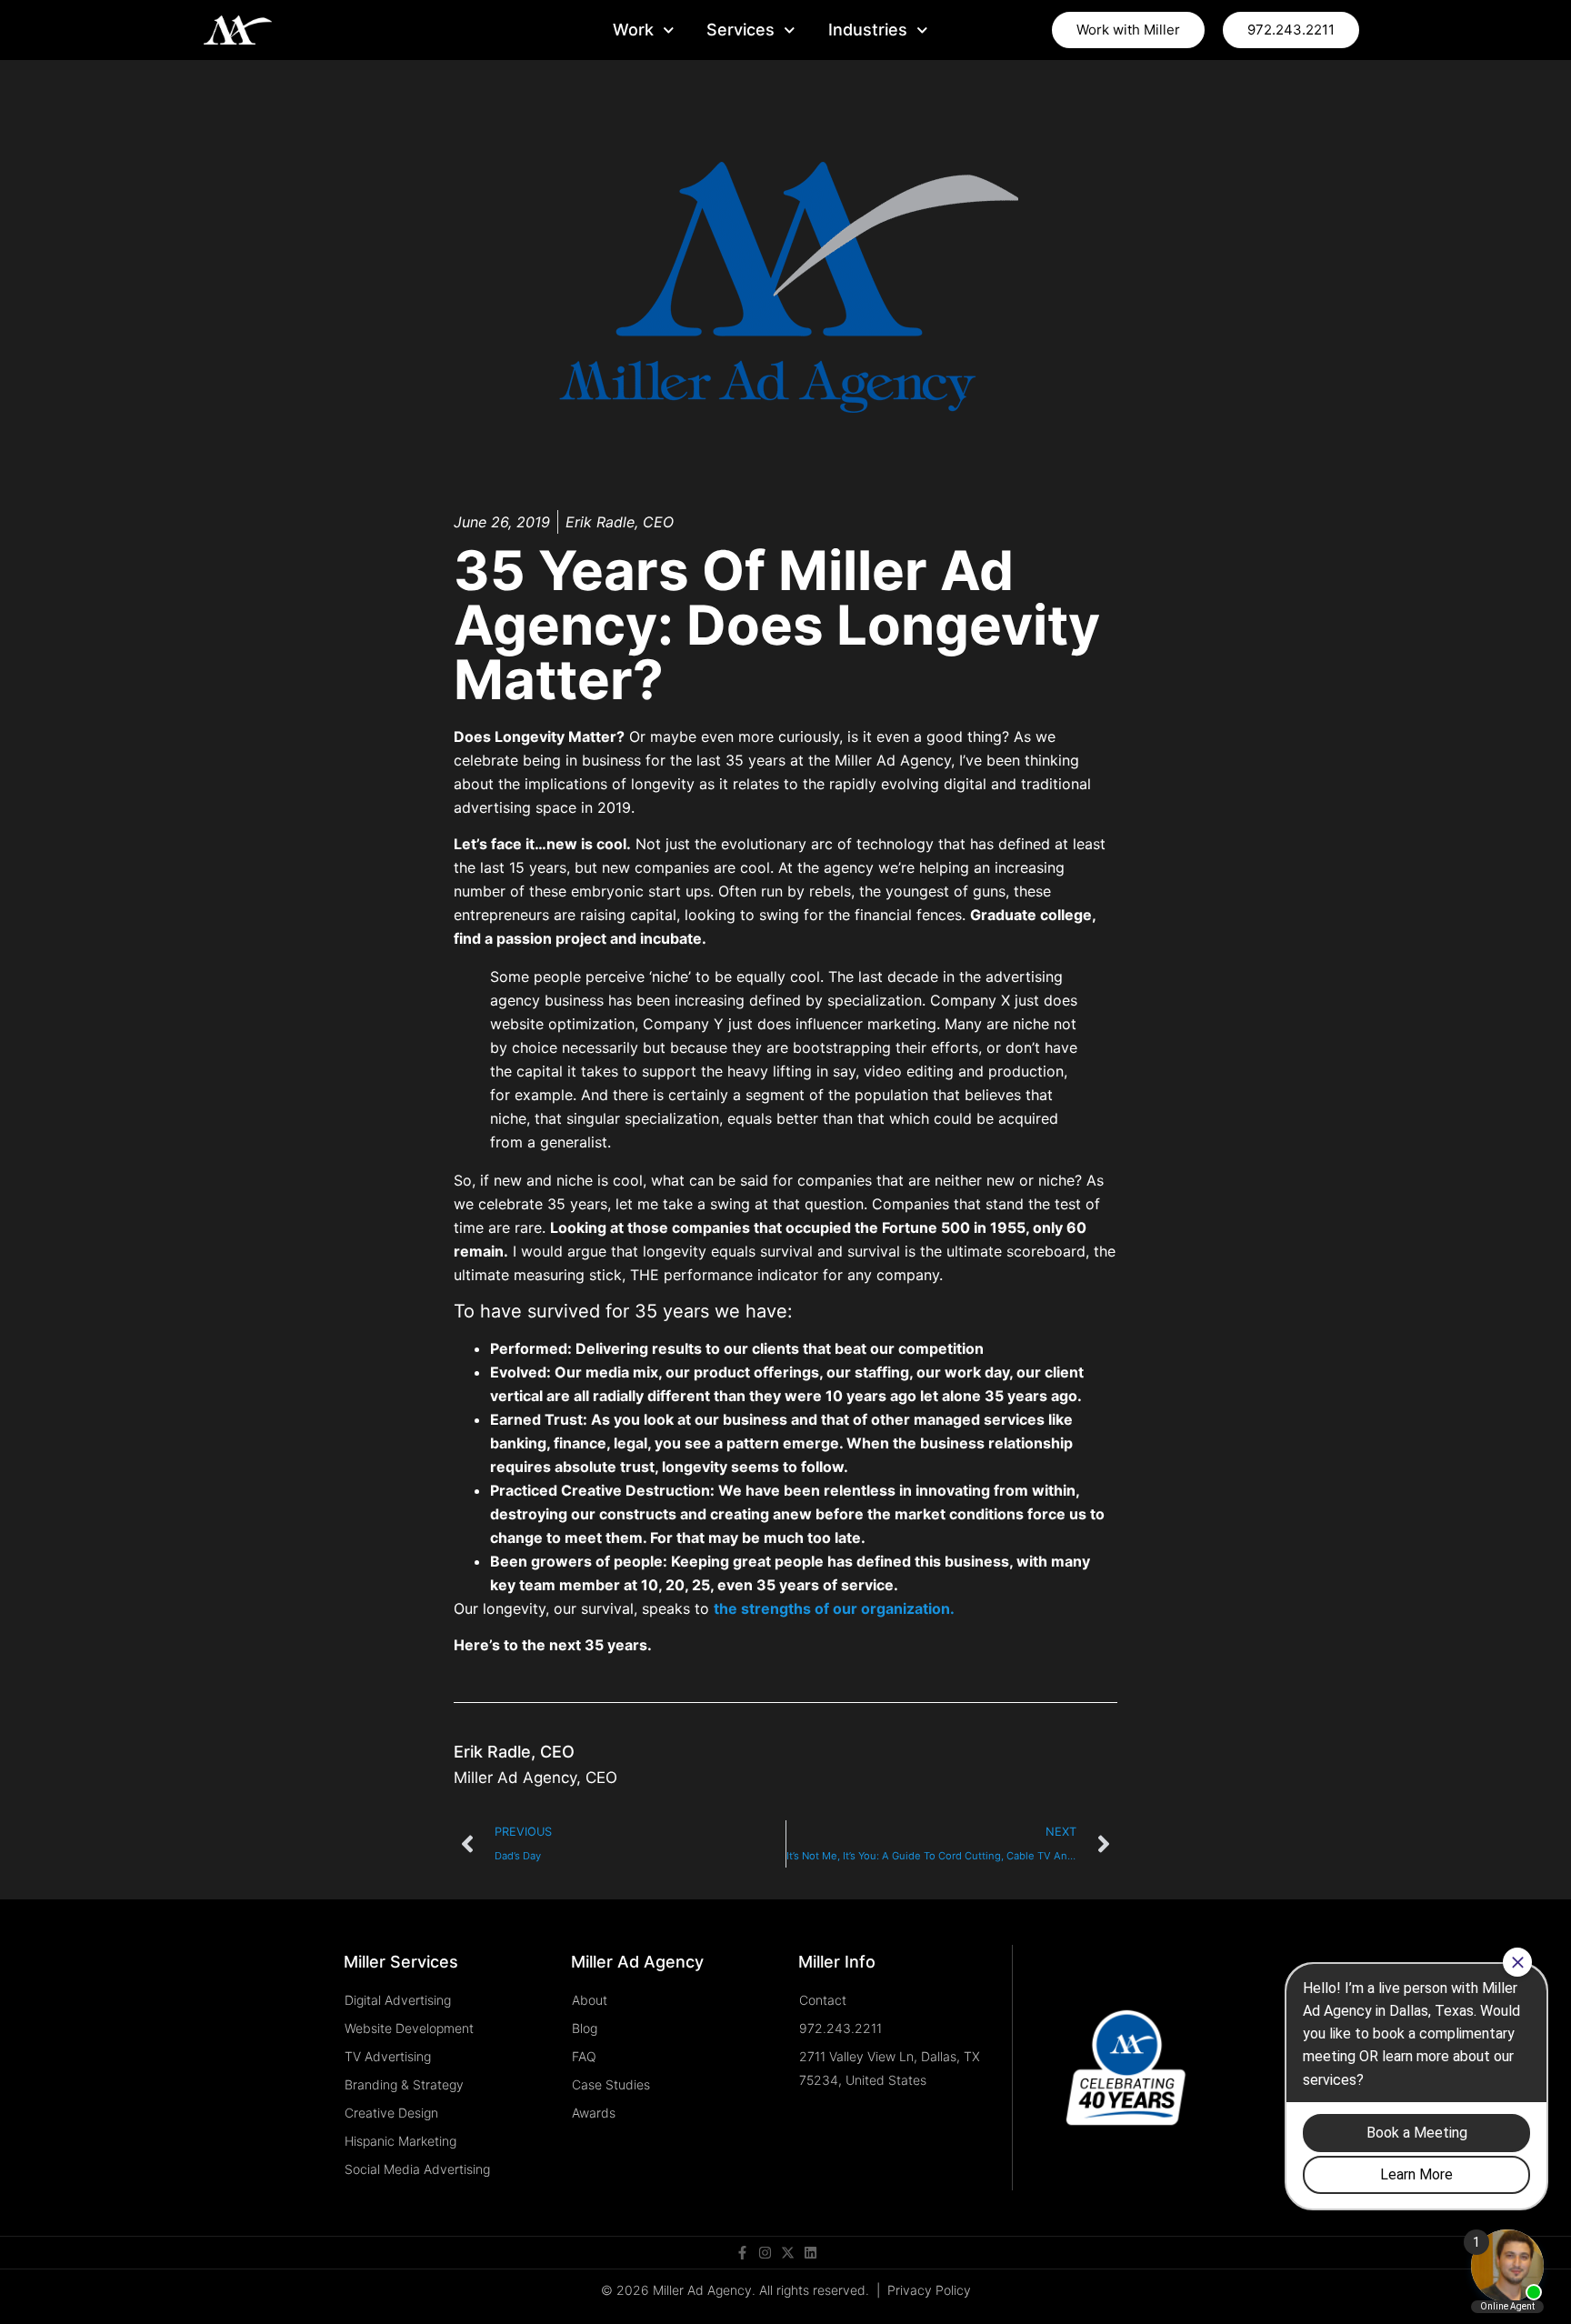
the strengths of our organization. (834, 1608)
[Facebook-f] (742, 2253)
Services (740, 30)
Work (633, 30)
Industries (868, 30)
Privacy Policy (929, 2290)
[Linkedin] (811, 2253)
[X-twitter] (788, 2253)
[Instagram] (765, 2253)
